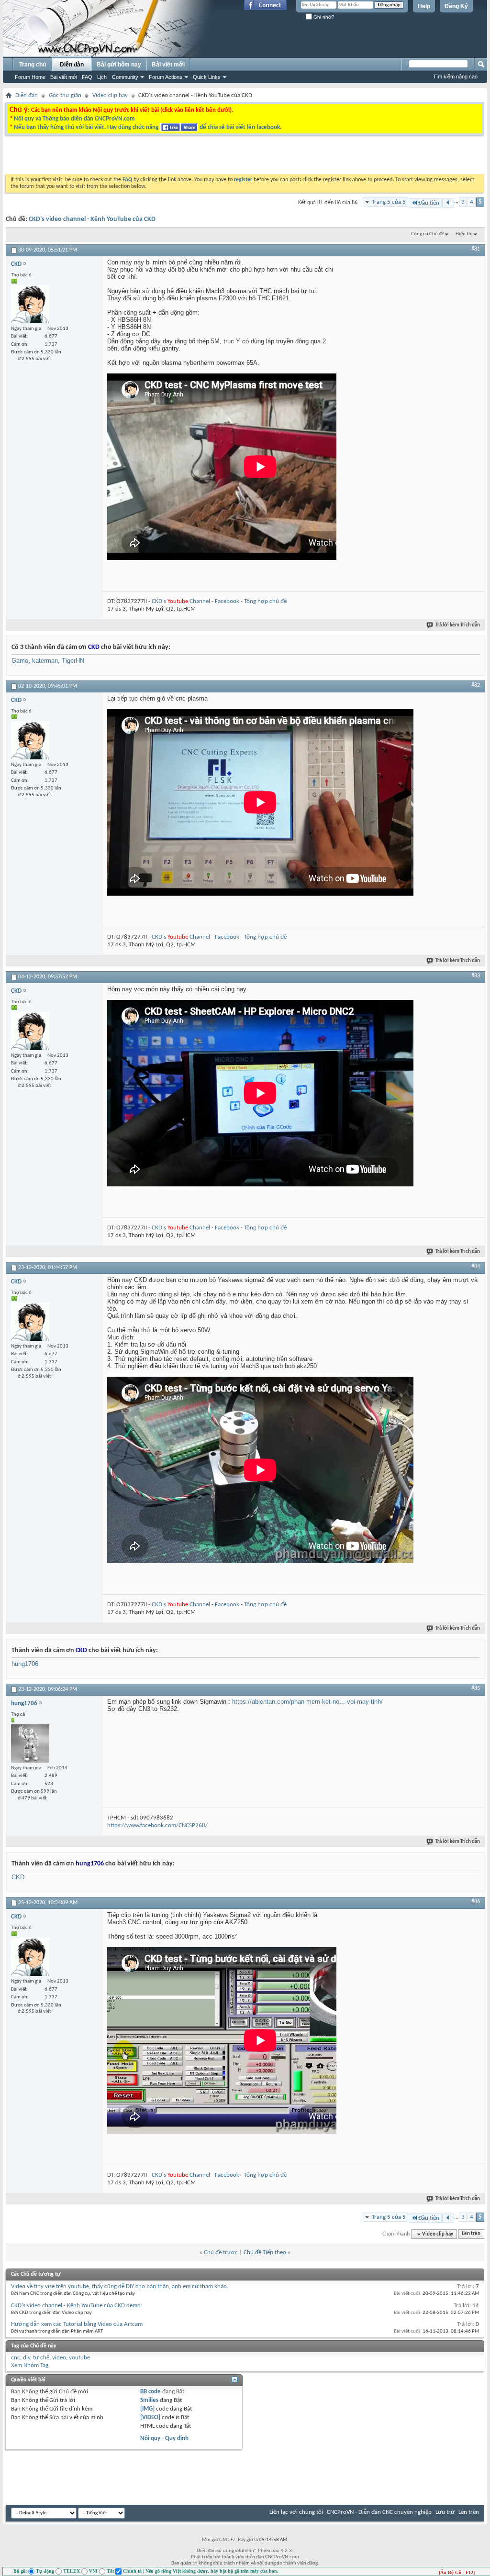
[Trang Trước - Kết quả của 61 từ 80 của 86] (448, 203)
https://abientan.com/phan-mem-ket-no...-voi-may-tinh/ (307, 1702)
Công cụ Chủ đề (428, 234)
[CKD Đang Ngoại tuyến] (30, 304)
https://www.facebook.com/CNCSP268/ (157, 1825)
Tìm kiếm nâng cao (455, 77)
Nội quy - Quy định (164, 2439)
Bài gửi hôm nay (119, 65)
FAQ (87, 77)
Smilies (149, 2400)
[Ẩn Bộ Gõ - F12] (457, 2572)
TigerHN (73, 661)
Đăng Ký (456, 6)
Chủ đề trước (221, 2253)
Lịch (102, 77)
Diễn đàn (72, 65)
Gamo (20, 661)
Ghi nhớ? (323, 17)
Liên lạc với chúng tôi (296, 2512)
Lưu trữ (445, 2512)
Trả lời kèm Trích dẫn (458, 625)
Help (424, 6)
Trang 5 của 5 (389, 202)
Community (125, 77)
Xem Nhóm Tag (30, 2365)
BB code (150, 2392)
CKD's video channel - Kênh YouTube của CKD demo (76, 2306)
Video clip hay (110, 95)
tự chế (41, 2358)
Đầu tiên (429, 203)
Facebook (227, 601)
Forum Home (30, 77)
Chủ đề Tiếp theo (265, 2253)
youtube (79, 2358)
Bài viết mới (64, 77)
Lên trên (471, 2234)
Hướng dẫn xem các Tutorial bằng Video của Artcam (77, 2324)
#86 (476, 1902)
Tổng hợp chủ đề (265, 601)
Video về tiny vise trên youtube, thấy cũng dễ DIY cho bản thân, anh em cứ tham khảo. (120, 2286)
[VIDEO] (150, 2417)
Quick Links (207, 77)
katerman (45, 661)
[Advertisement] (124, 157)
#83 (476, 976)
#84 (476, 1267)
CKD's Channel (181, 601)
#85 (476, 1688)
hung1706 (25, 1664)
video (59, 2358)
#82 (476, 685)
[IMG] (147, 2409)
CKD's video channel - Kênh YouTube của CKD (92, 219)
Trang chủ (33, 65)
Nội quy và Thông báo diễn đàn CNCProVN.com (74, 119)
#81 (476, 249)
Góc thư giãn (65, 95)
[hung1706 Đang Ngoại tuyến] (30, 1743)
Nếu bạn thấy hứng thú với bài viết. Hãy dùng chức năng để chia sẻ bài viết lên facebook (147, 127)
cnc (16, 2358)
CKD (18, 1877)
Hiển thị (464, 234)
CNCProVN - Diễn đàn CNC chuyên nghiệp (379, 2512)
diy (27, 2358)
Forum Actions (166, 77)
